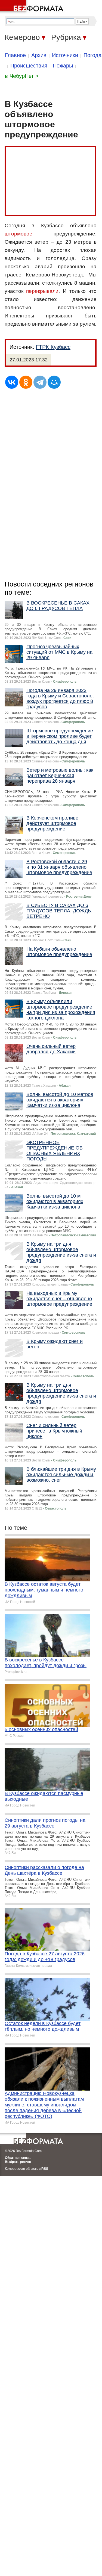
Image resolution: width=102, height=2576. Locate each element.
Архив (39, 55)
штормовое (18, 234)
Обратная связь (18, 2158)
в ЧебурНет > (22, 76)
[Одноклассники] (26, 382)
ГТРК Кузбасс (53, 347)
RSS (45, 2169)
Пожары (63, 66)
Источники (65, 55)
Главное (15, 55)
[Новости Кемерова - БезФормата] (33, 7)
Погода (92, 55)
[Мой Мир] (54, 382)
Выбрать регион (18, 2162)
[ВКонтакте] (12, 382)
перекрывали (42, 291)
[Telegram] (40, 382)
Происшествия (29, 66)
